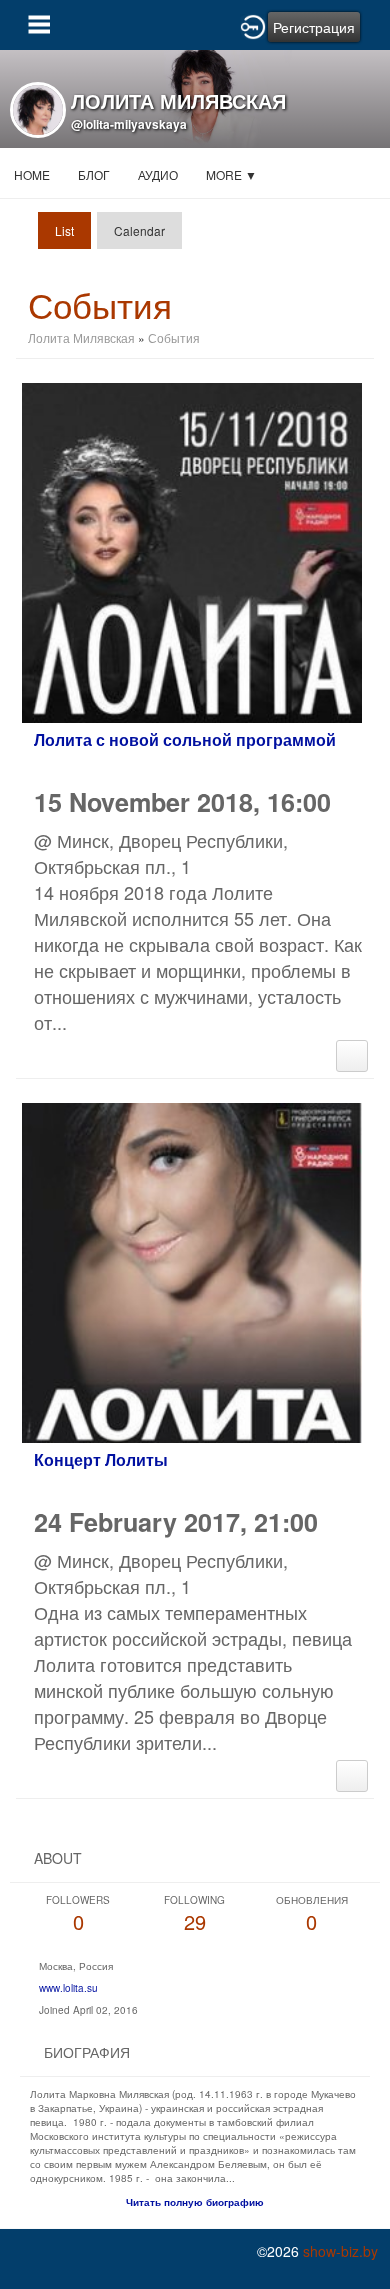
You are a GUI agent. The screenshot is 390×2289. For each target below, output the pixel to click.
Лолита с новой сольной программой (185, 739)
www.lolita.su (68, 1988)
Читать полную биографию (195, 2202)
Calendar (139, 230)
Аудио (158, 174)
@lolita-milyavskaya (129, 124)
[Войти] (253, 25)
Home (32, 174)
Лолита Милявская (81, 337)
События (174, 337)
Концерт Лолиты (101, 1459)
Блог (94, 174)
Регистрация (314, 27)
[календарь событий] (352, 1053)
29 (194, 1914)
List (64, 230)
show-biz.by (340, 2251)
